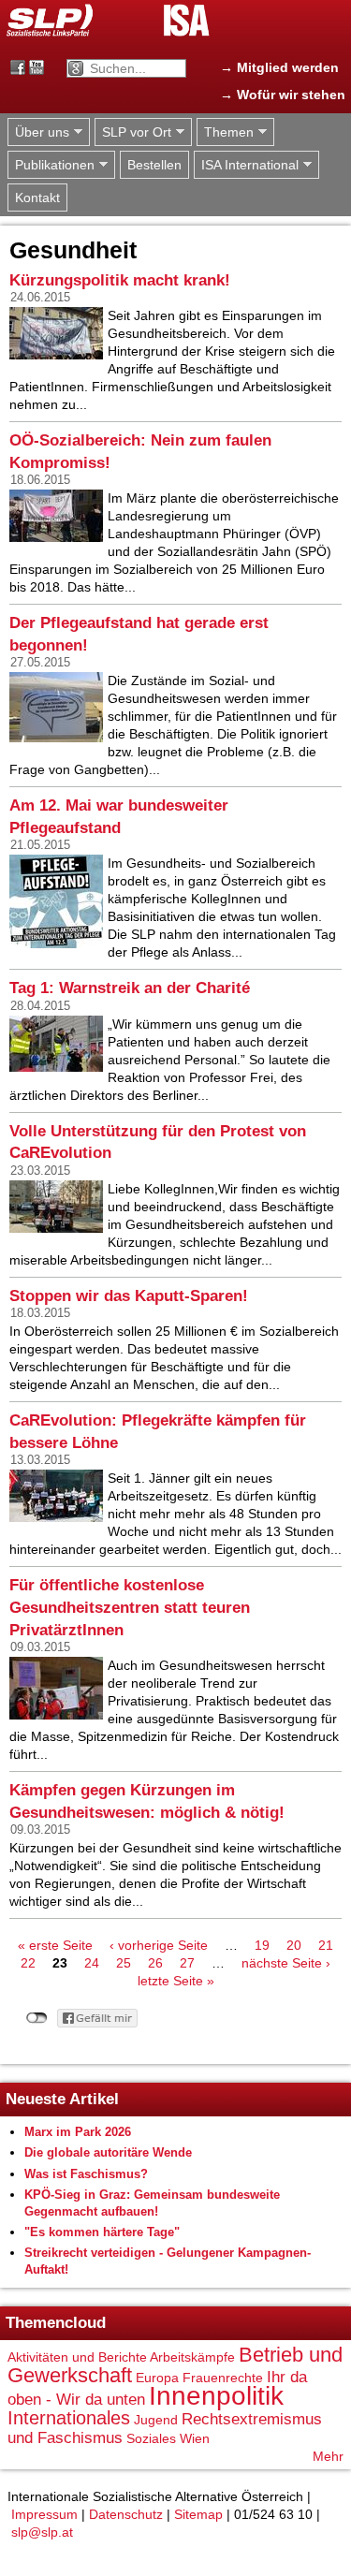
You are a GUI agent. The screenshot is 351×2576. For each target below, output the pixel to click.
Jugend (156, 2420)
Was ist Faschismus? (86, 2174)
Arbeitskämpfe (192, 2357)
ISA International (246, 165)
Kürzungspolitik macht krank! (120, 280)
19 (262, 1945)
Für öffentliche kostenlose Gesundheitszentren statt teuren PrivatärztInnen (130, 1607)
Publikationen (51, 165)
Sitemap (198, 2514)
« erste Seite (55, 1945)
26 (155, 1963)
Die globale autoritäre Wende (108, 2152)
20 (294, 1945)
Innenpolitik (216, 2396)
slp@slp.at (42, 2532)
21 (326, 1945)
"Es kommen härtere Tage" (102, 2232)
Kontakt (37, 198)
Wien (195, 2438)
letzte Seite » (176, 1981)
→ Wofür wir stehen (283, 95)
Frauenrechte (223, 2378)
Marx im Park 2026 (78, 2132)
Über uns (38, 132)
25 (124, 1963)
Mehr (328, 2456)
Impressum (44, 2514)
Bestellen (154, 165)
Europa (157, 2378)
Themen (225, 132)
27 (187, 1963)
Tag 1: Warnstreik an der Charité (130, 988)
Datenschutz (126, 2514)
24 (92, 1963)
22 (28, 1963)
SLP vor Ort (133, 132)
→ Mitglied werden (279, 67)
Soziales (151, 2438)
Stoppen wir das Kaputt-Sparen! (129, 1296)
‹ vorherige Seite (159, 1945)
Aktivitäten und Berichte (77, 2357)
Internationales (69, 2418)
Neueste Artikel (62, 2099)
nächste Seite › (286, 1963)
